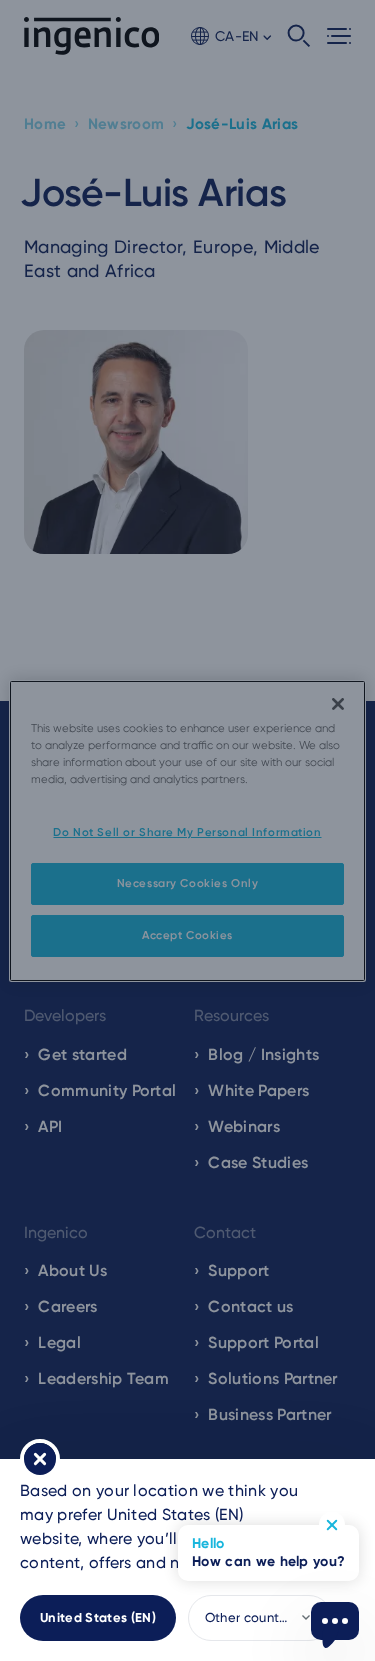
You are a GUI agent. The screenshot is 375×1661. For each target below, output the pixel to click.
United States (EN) (98, 1617)
